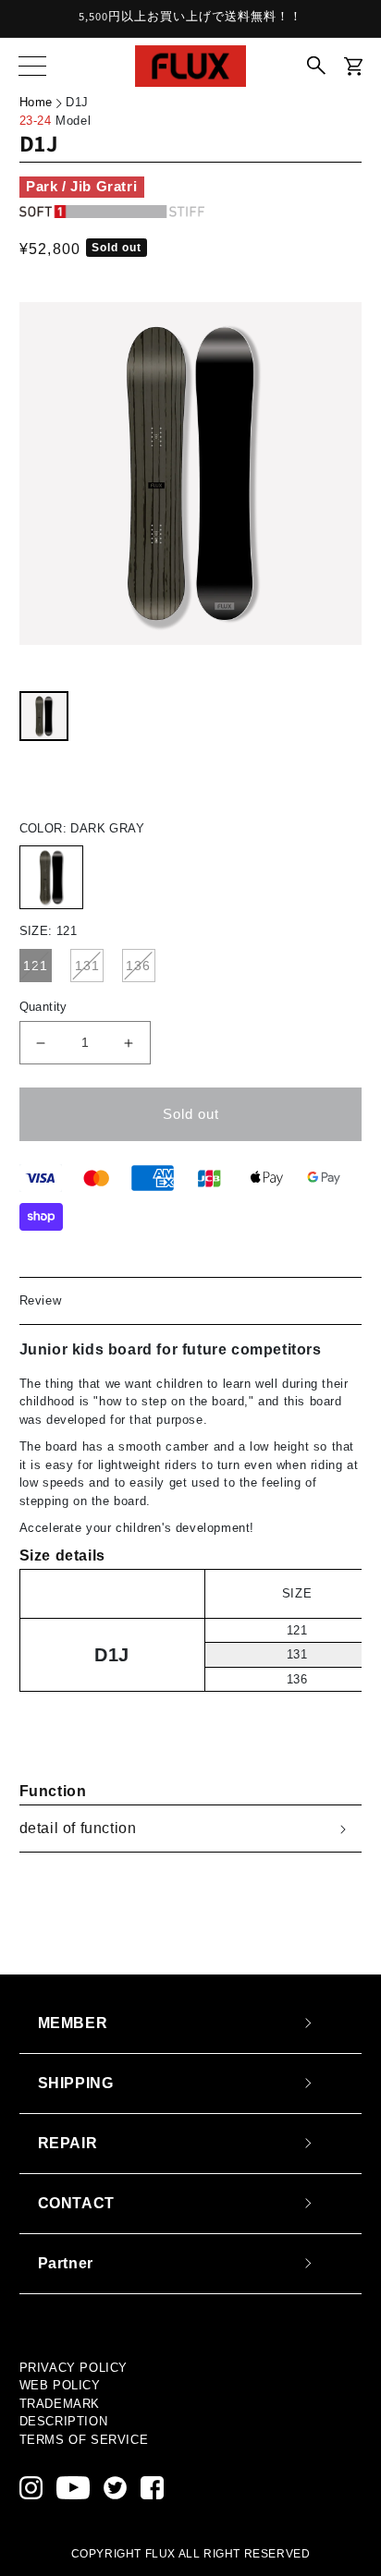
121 (36, 966)
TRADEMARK (60, 2404)
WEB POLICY (60, 2385)
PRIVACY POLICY (74, 2368)
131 (87, 966)
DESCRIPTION (64, 2421)
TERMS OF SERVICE (84, 2440)
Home (36, 102)
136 (138, 966)
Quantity (43, 1007)
